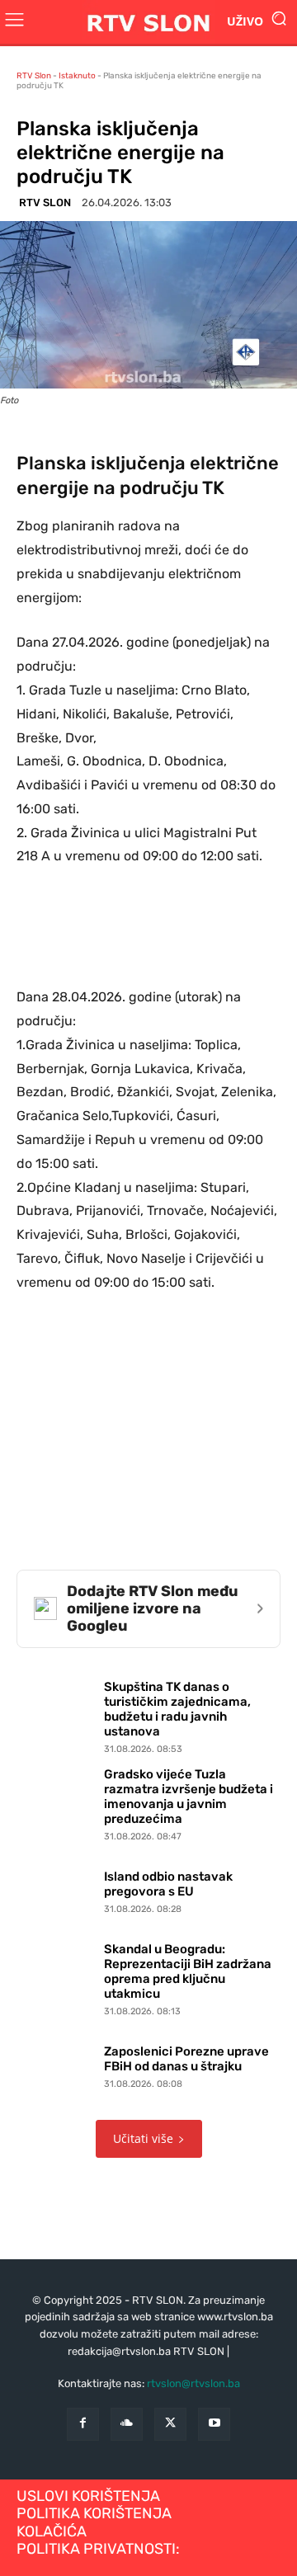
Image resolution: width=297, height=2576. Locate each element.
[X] (170, 2424)
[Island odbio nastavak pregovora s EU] (56, 1889)
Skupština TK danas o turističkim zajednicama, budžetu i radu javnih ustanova (177, 1709)
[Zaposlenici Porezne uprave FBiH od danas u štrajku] (56, 2064)
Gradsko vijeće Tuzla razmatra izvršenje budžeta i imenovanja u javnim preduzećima (189, 1797)
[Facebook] (83, 2424)
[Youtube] (214, 2424)
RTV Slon (34, 76)
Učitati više (143, 2138)
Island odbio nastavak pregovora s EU (168, 1884)
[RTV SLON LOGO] (148, 22)
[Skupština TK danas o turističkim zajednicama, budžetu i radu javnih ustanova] (56, 1714)
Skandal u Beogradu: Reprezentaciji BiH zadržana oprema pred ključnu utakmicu (188, 1971)
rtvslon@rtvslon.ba (193, 2383)
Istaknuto (77, 76)
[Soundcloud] (127, 2424)
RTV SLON (45, 203)
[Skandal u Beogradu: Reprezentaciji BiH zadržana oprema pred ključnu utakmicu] (56, 1976)
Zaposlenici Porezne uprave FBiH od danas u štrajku (186, 2059)
